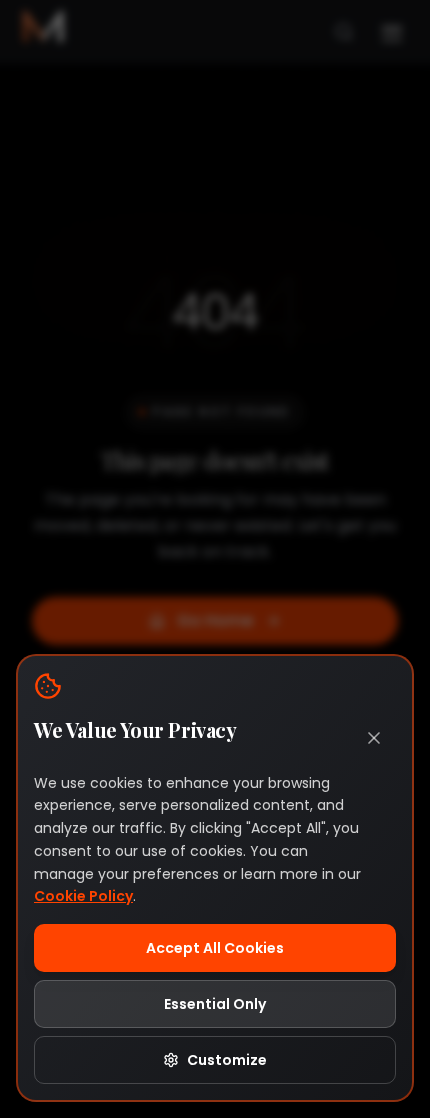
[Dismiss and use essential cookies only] (374, 738)
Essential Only (215, 1004)
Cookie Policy (83, 896)
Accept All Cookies (215, 948)
